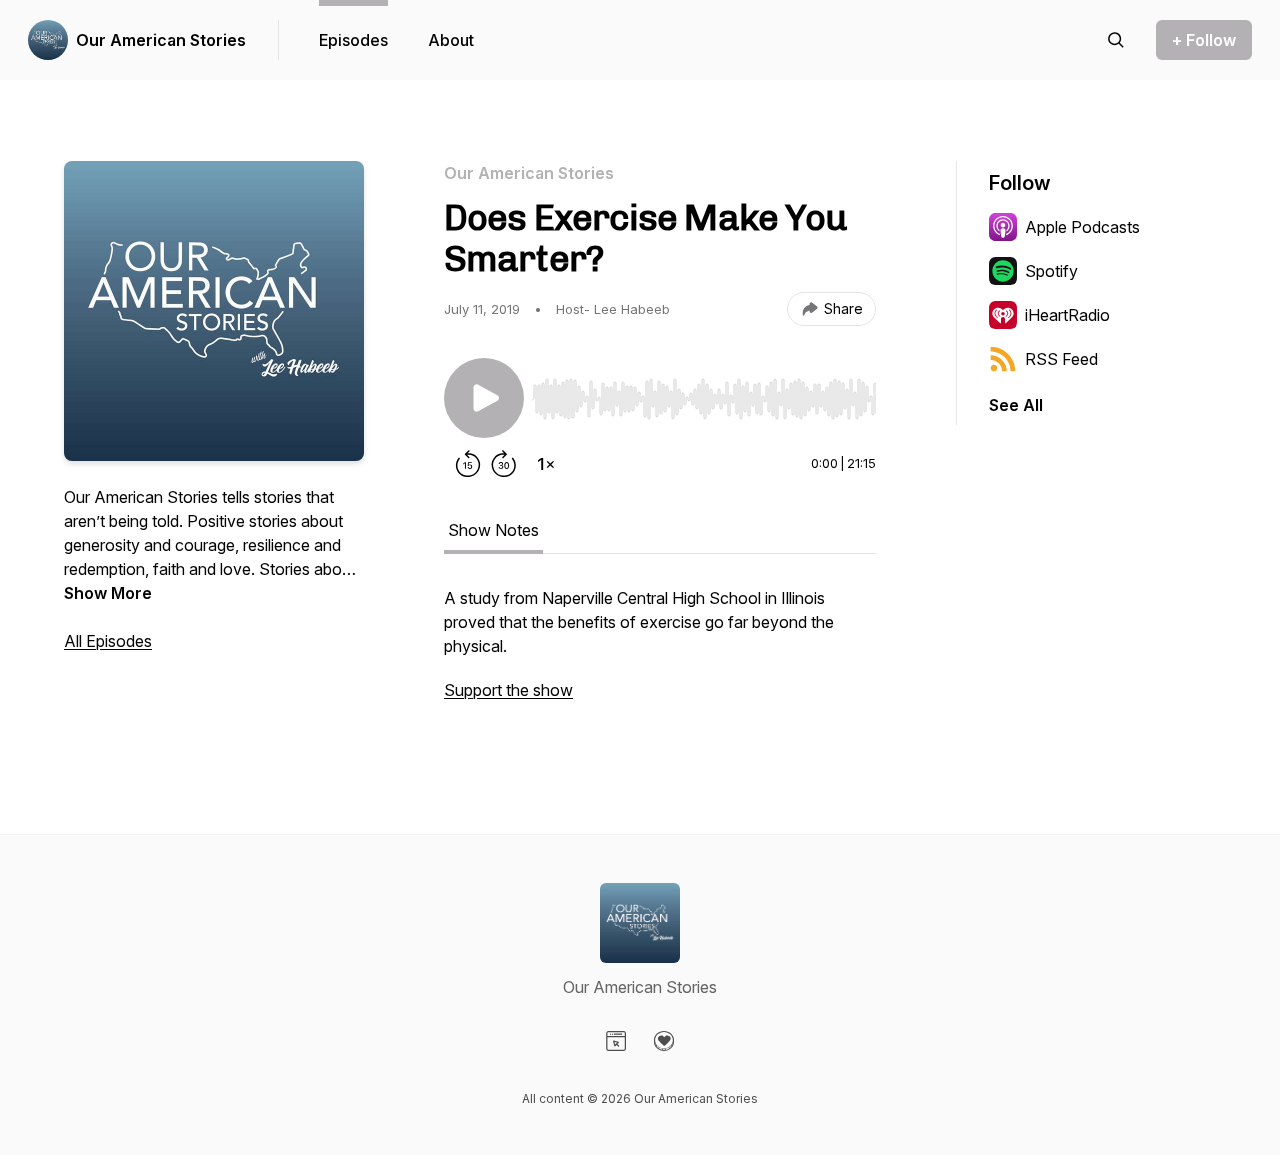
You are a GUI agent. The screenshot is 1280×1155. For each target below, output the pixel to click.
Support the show (508, 690)
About (451, 40)
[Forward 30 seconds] (504, 464)
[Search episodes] (1116, 40)
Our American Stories (161, 40)
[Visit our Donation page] (664, 1041)
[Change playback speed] (546, 464)
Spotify (1051, 271)
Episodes (353, 40)
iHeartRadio (1067, 315)
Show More (108, 593)
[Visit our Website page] (616, 1041)
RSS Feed (1061, 359)
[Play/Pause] (484, 398)
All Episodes (108, 641)
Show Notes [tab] (493, 530)
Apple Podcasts (1082, 227)
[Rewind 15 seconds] (468, 464)
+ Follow (1204, 40)
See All (1016, 405)
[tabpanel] (660, 654)
